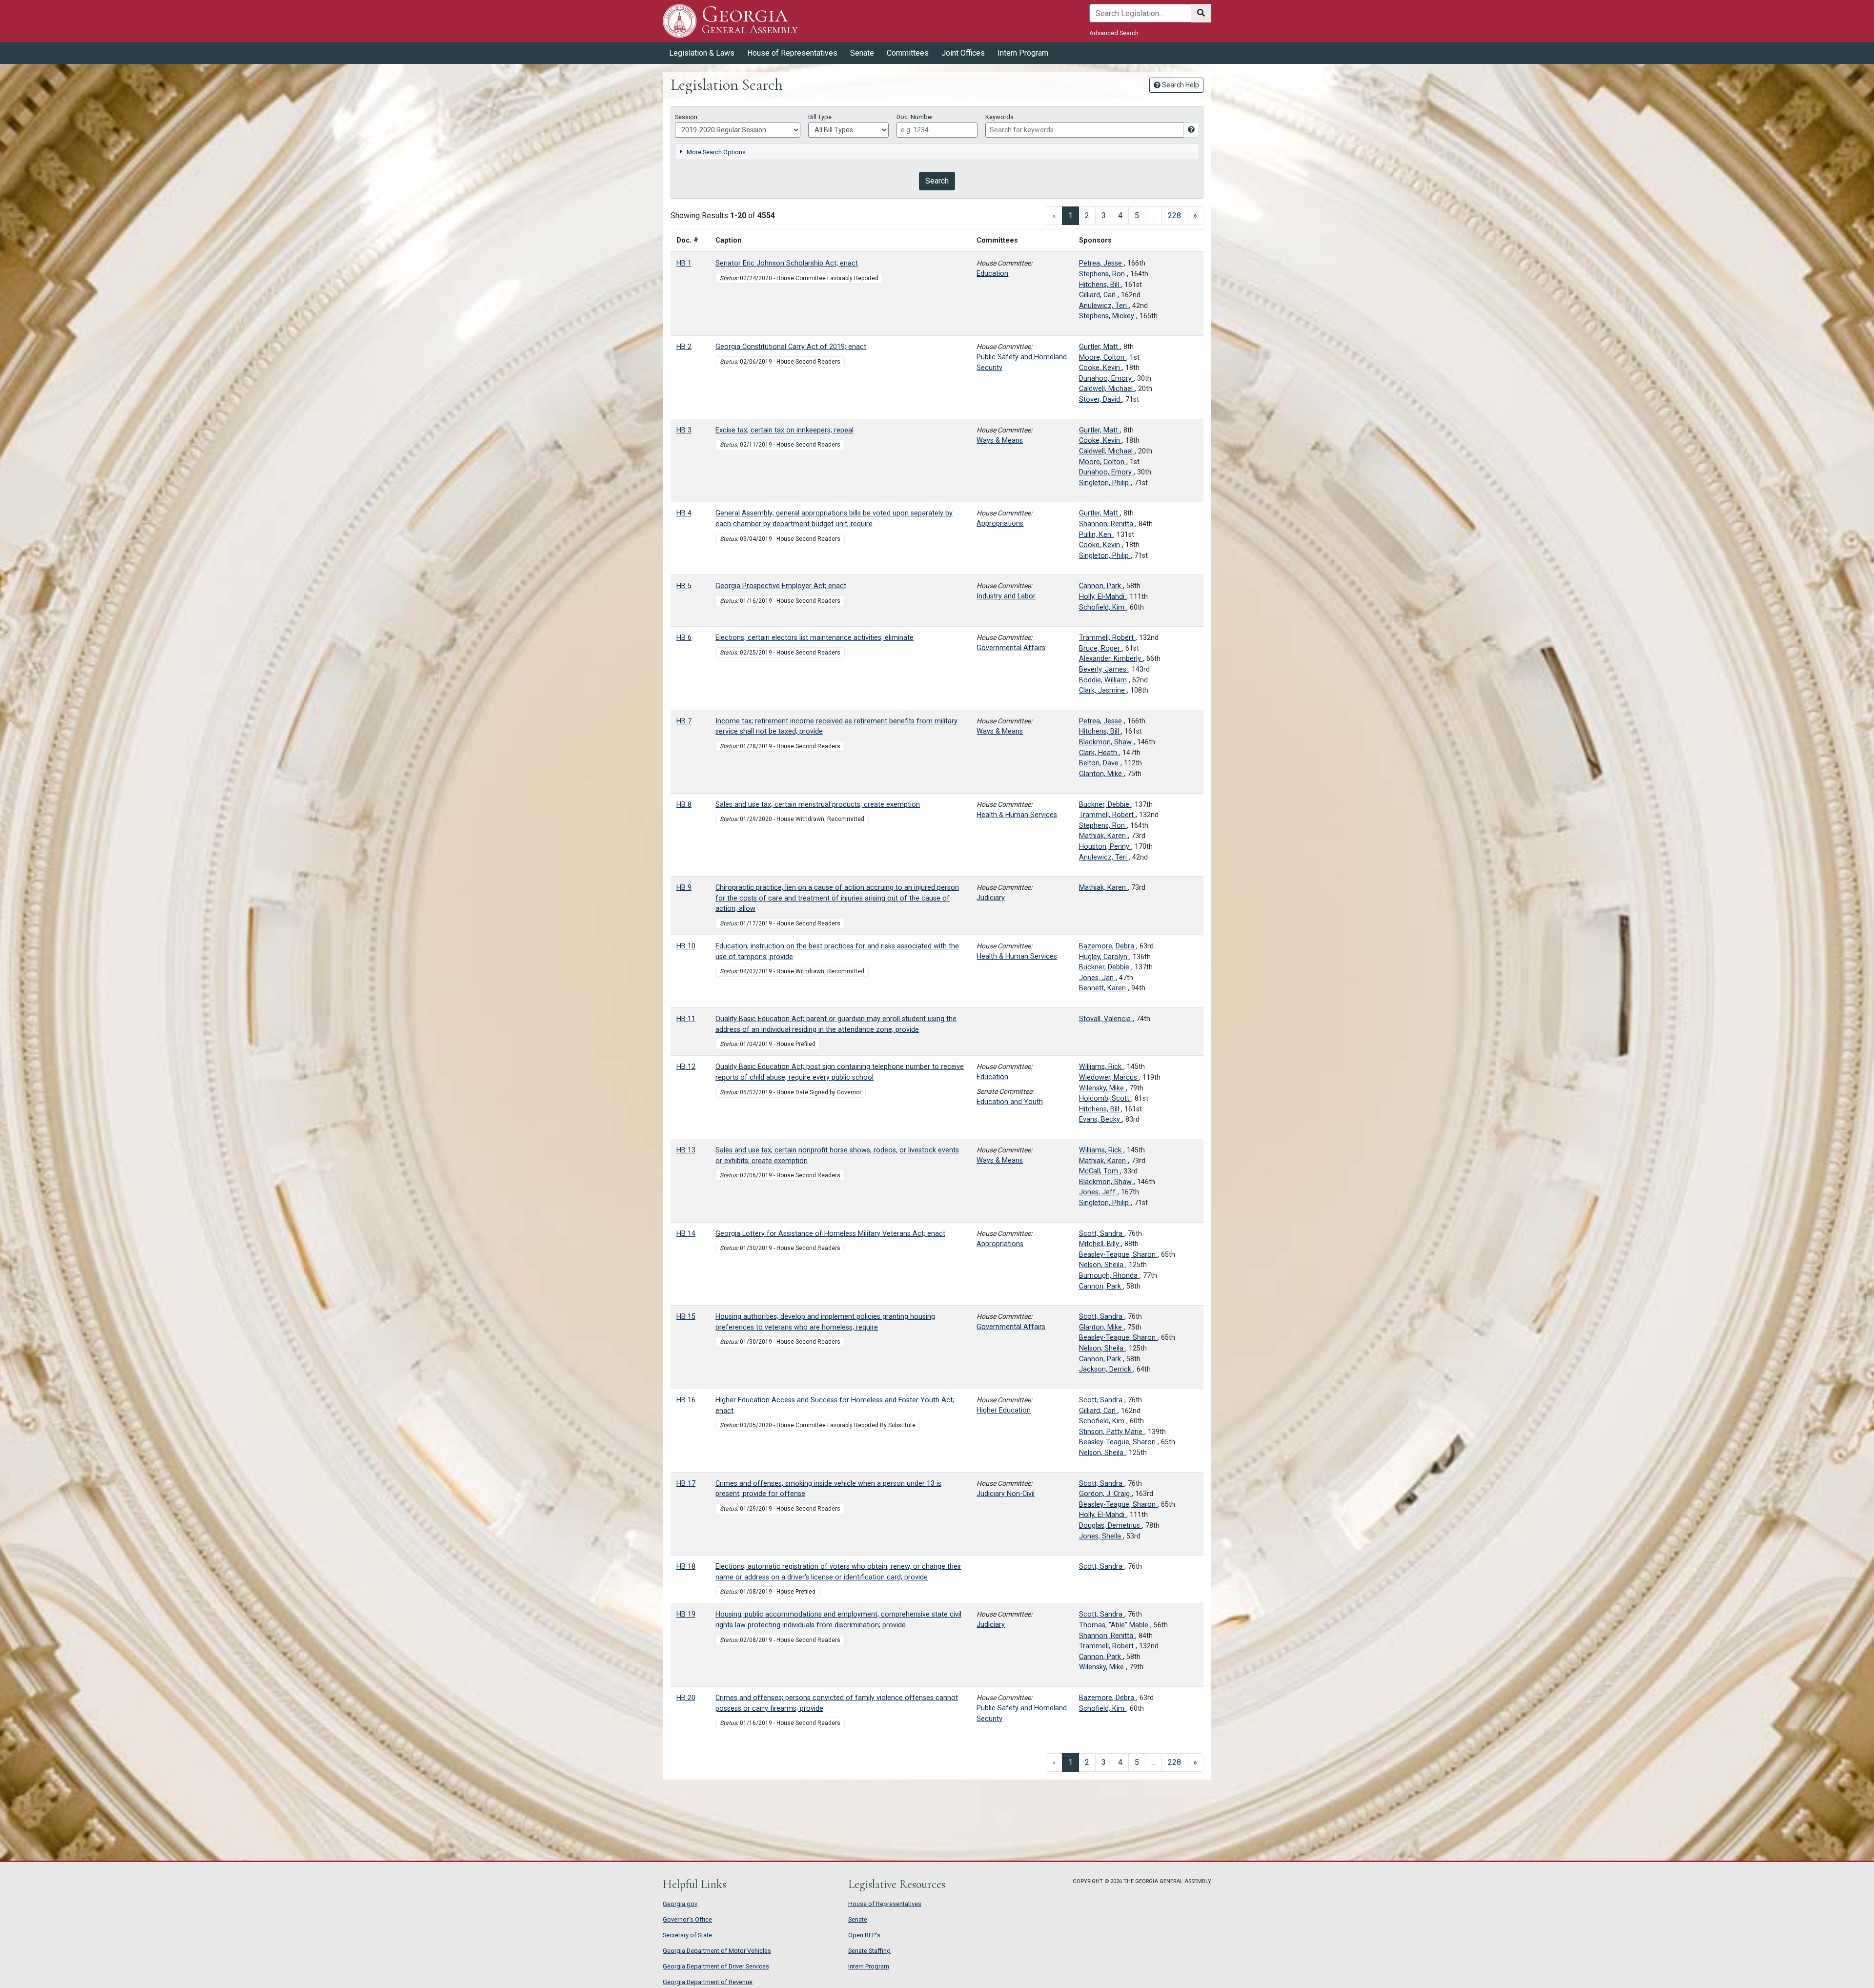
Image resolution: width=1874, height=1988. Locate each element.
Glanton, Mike (1101, 774)
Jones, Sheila (1101, 1536)
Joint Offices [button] (963, 53)
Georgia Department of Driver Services (716, 1966)
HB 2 (684, 347)
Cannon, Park (1101, 586)
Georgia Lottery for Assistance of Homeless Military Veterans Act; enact (830, 1234)
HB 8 (684, 805)
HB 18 (686, 1567)
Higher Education (1004, 1410)
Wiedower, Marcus (1109, 1077)
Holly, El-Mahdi (1103, 597)
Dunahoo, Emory (1106, 379)
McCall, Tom (1100, 1171)
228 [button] (1174, 215)
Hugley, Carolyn (1104, 957)
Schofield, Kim (1103, 607)
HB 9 (684, 888)
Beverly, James (1104, 669)
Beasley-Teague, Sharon (1118, 1255)
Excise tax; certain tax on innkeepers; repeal (784, 430)
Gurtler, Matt (1100, 347)
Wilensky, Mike (1102, 1088)
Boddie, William (1104, 680)
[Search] (1201, 13)
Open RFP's (864, 1935)
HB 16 (686, 1400)
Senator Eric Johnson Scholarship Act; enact (787, 263)
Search (937, 181)
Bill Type (820, 117)
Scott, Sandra (1102, 1234)
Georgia (750, 20)
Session (686, 117)
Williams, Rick (1101, 1067)
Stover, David (1100, 400)
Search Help (1180, 85)
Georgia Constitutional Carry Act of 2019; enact (791, 347)
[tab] (937, 152)
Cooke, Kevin (1100, 368)
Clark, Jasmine (1103, 690)
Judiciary (991, 898)
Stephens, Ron (1103, 274)
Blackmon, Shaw (1106, 742)
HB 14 (686, 1234)
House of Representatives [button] (792, 53)
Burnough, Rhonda (1109, 1276)
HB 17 (686, 1484)
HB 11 (686, 1019)
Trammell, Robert (1107, 638)
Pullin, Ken (1096, 535)
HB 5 (684, 586)
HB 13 (686, 1150)
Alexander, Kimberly (1111, 659)
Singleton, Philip (1105, 483)
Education (992, 274)
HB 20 (686, 1698)
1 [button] (1074, 215)
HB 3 (684, 430)
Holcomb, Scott (1105, 1098)
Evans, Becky (1100, 1119)
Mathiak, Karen (1103, 836)
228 (1174, 1762)
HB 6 (684, 638)
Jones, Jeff (1098, 1192)
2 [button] (1087, 215)
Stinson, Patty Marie (1112, 1432)
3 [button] (1104, 215)
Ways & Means (1000, 441)
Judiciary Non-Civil (1006, 1494)
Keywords (999, 117)
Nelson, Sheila (1102, 1265)
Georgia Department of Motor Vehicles (717, 1951)
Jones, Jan (1097, 978)
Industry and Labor (1006, 596)
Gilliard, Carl (1098, 295)
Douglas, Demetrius (1110, 1526)
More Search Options (716, 152)
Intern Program (1023, 53)
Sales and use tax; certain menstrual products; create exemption (818, 805)
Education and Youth (1010, 1102)
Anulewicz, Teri (1104, 306)
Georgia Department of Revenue (708, 1982)
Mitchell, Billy (1100, 1244)
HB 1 (684, 263)
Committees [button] (908, 53)
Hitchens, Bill (1100, 285)
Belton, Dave (1100, 763)
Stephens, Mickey (1108, 316)
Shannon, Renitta (1107, 524)
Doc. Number (915, 117)
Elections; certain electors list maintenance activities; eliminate (815, 638)
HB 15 (686, 1317)
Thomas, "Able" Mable (1115, 1625)
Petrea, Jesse (1101, 263)
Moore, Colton (1103, 358)
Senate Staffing (869, 1951)
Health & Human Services (1017, 815)
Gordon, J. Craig (1105, 1494)
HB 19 (686, 1614)
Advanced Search (1114, 33)
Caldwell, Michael (1107, 389)
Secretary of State (687, 1935)
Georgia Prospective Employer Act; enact (781, 586)
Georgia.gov (680, 1904)
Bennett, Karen (1103, 988)
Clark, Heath (1099, 753)
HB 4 (684, 513)
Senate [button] (862, 53)
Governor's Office (687, 1919)
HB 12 (686, 1067)
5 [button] (1137, 215)
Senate (858, 1919)
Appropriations (1000, 523)
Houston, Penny (1105, 847)
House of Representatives (885, 1904)
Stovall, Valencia (1106, 1019)
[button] (1195, 216)
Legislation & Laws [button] (702, 53)
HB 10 (686, 946)
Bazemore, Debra (1108, 946)
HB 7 (684, 721)
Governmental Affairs (1011, 648)
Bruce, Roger (1100, 648)
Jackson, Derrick (1106, 1369)
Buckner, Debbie (1105, 805)
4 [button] (1120, 215)
